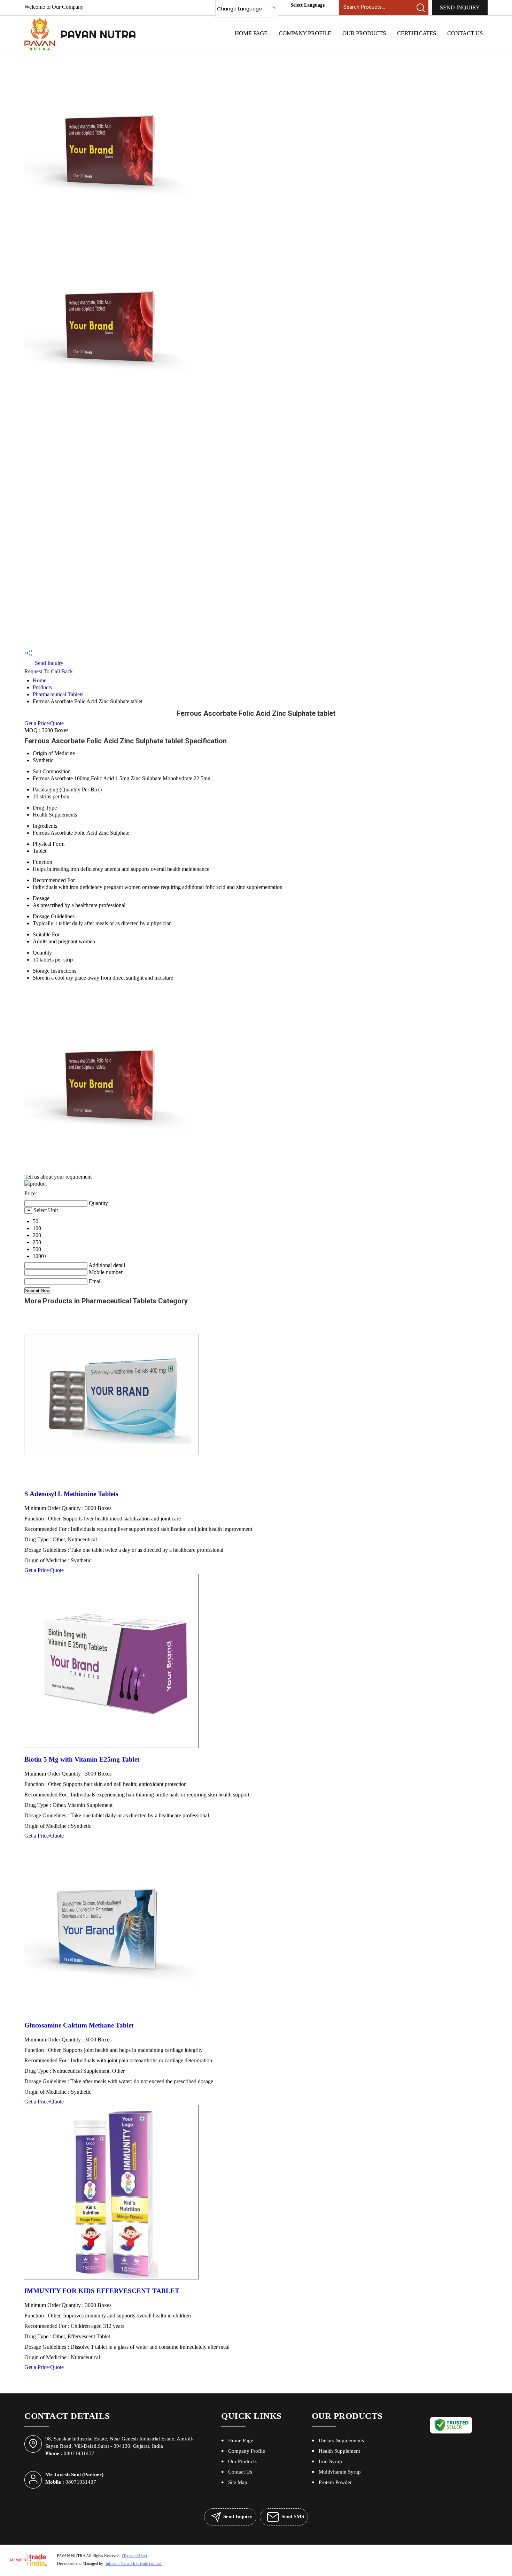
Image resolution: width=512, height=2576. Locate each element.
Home (40, 680)
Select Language (308, 5)
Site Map (238, 2482)
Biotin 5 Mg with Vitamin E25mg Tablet (82, 1759)
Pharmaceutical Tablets (58, 694)
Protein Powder (335, 2482)
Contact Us (465, 33)
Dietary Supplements (341, 2440)
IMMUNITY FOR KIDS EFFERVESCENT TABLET (102, 2291)
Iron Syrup (330, 2461)
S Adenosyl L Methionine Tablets (71, 1494)
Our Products (364, 33)
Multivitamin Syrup (340, 2472)
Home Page (251, 33)
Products (42, 687)
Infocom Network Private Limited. (134, 2563)
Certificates (417, 33)
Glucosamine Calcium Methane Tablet (79, 2025)
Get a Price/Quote (44, 723)
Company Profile (305, 33)
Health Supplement (339, 2451)
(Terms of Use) (134, 2556)
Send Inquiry (460, 7)
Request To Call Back (49, 671)
